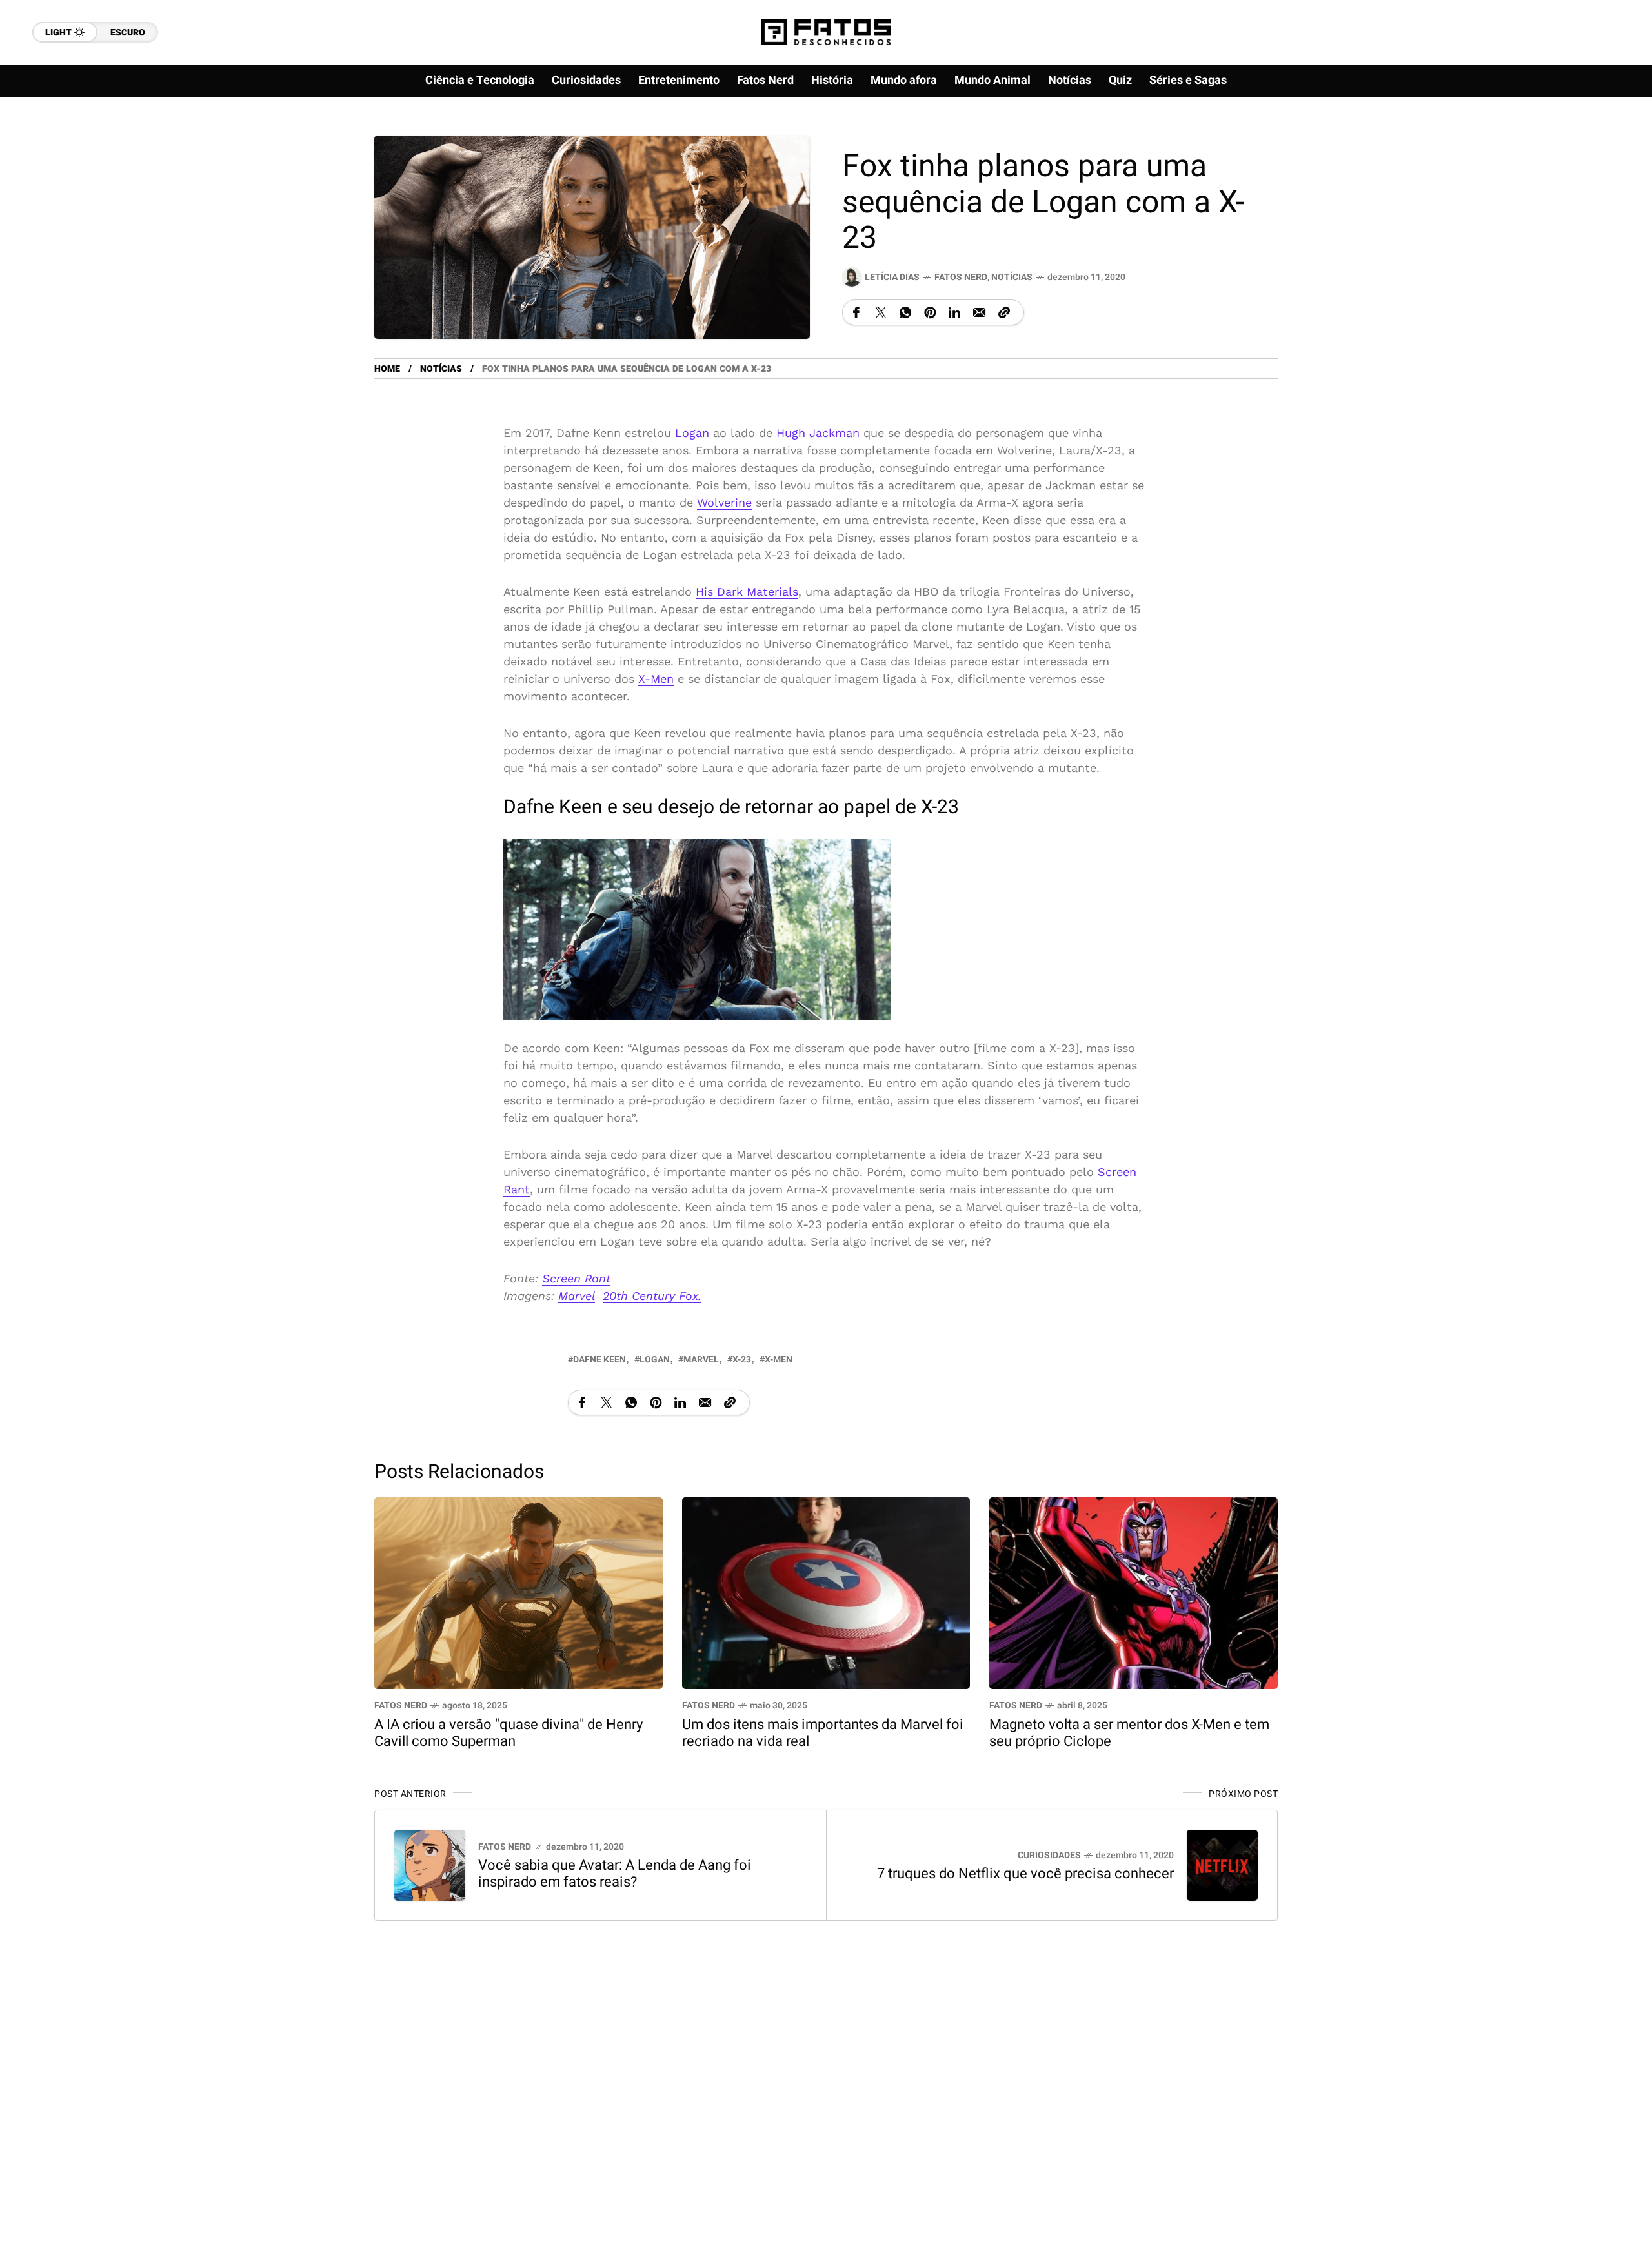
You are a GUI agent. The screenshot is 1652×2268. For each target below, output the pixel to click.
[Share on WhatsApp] (905, 312)
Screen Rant (576, 1278)
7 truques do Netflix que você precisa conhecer (1025, 1874)
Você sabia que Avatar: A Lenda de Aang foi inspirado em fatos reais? (615, 1874)
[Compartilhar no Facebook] (856, 312)
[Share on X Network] (881, 312)
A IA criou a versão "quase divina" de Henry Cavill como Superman (509, 1733)
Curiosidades (1049, 1855)
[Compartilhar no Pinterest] (930, 312)
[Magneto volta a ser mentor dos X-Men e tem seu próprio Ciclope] (1133, 1592)
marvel (701, 1360)
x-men (779, 1360)
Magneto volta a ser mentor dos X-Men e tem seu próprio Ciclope (1129, 1733)
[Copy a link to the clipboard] (1004, 312)
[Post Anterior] (430, 1865)
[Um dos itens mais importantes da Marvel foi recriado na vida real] (826, 1592)
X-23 (742, 1360)
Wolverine (724, 502)
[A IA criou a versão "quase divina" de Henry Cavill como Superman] (519, 1592)
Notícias (1012, 277)
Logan (692, 433)
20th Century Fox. (652, 1296)
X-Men (656, 679)
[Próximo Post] (1222, 1865)
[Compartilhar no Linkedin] (954, 312)
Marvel (577, 1296)
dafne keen (599, 1360)
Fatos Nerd (961, 277)
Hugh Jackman (818, 433)
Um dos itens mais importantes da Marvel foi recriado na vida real (823, 1733)
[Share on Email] (979, 312)
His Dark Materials (747, 592)
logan (655, 1360)
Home (387, 369)
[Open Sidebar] (1600, 148)
